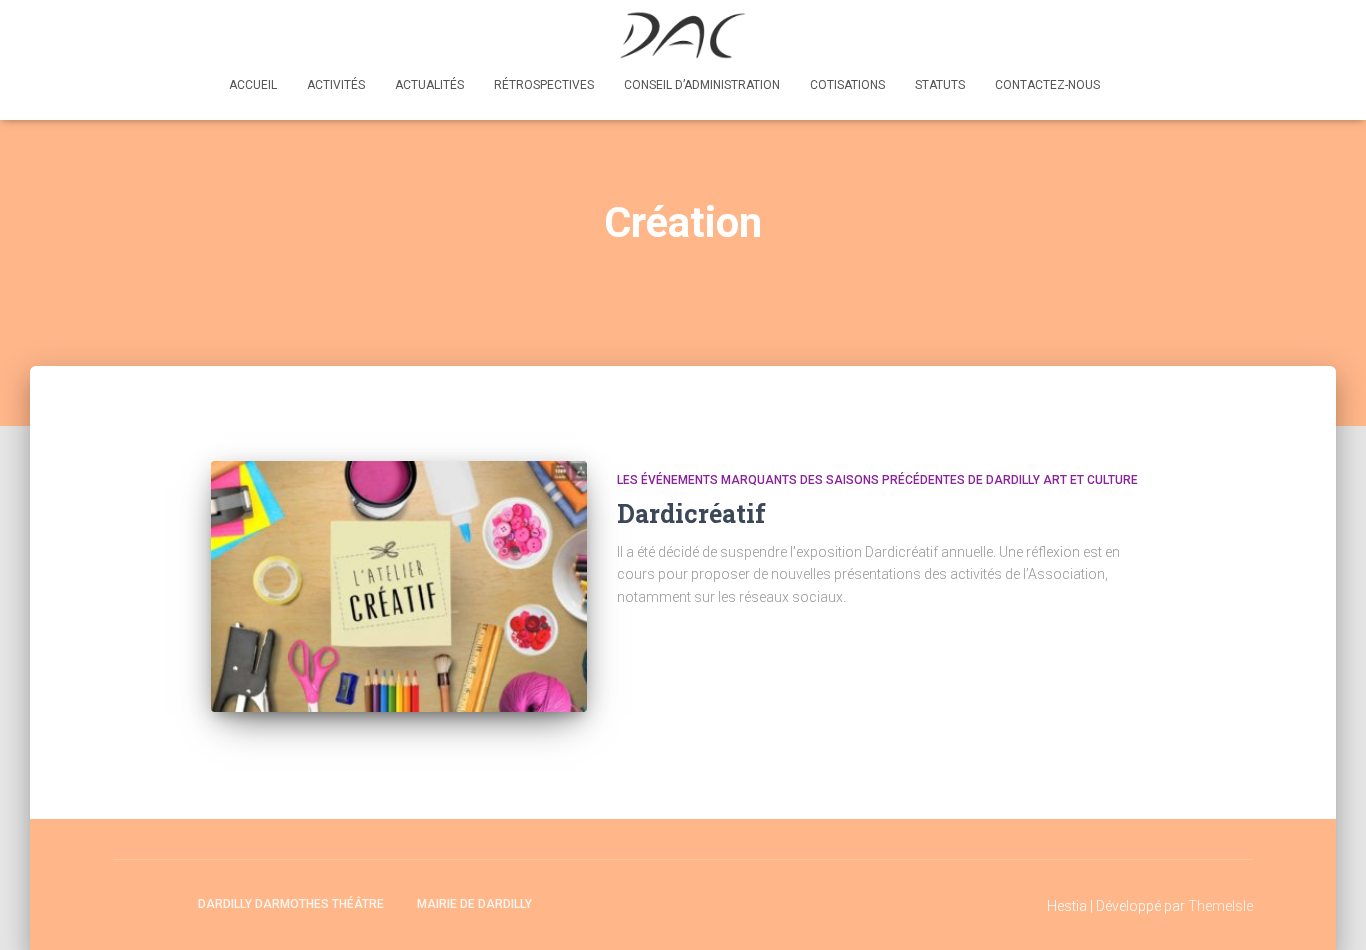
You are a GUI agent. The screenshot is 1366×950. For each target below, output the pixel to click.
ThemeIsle (1220, 906)
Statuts (940, 85)
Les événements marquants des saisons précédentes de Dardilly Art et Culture (877, 480)
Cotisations (847, 85)
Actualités (429, 85)
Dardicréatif (691, 513)
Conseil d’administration (702, 85)
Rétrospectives (544, 85)
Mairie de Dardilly (474, 904)
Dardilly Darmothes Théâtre (291, 904)
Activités (336, 85)
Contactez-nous (1047, 85)
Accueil (253, 85)
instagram (164, 903)
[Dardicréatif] (399, 586)
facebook (129, 903)
